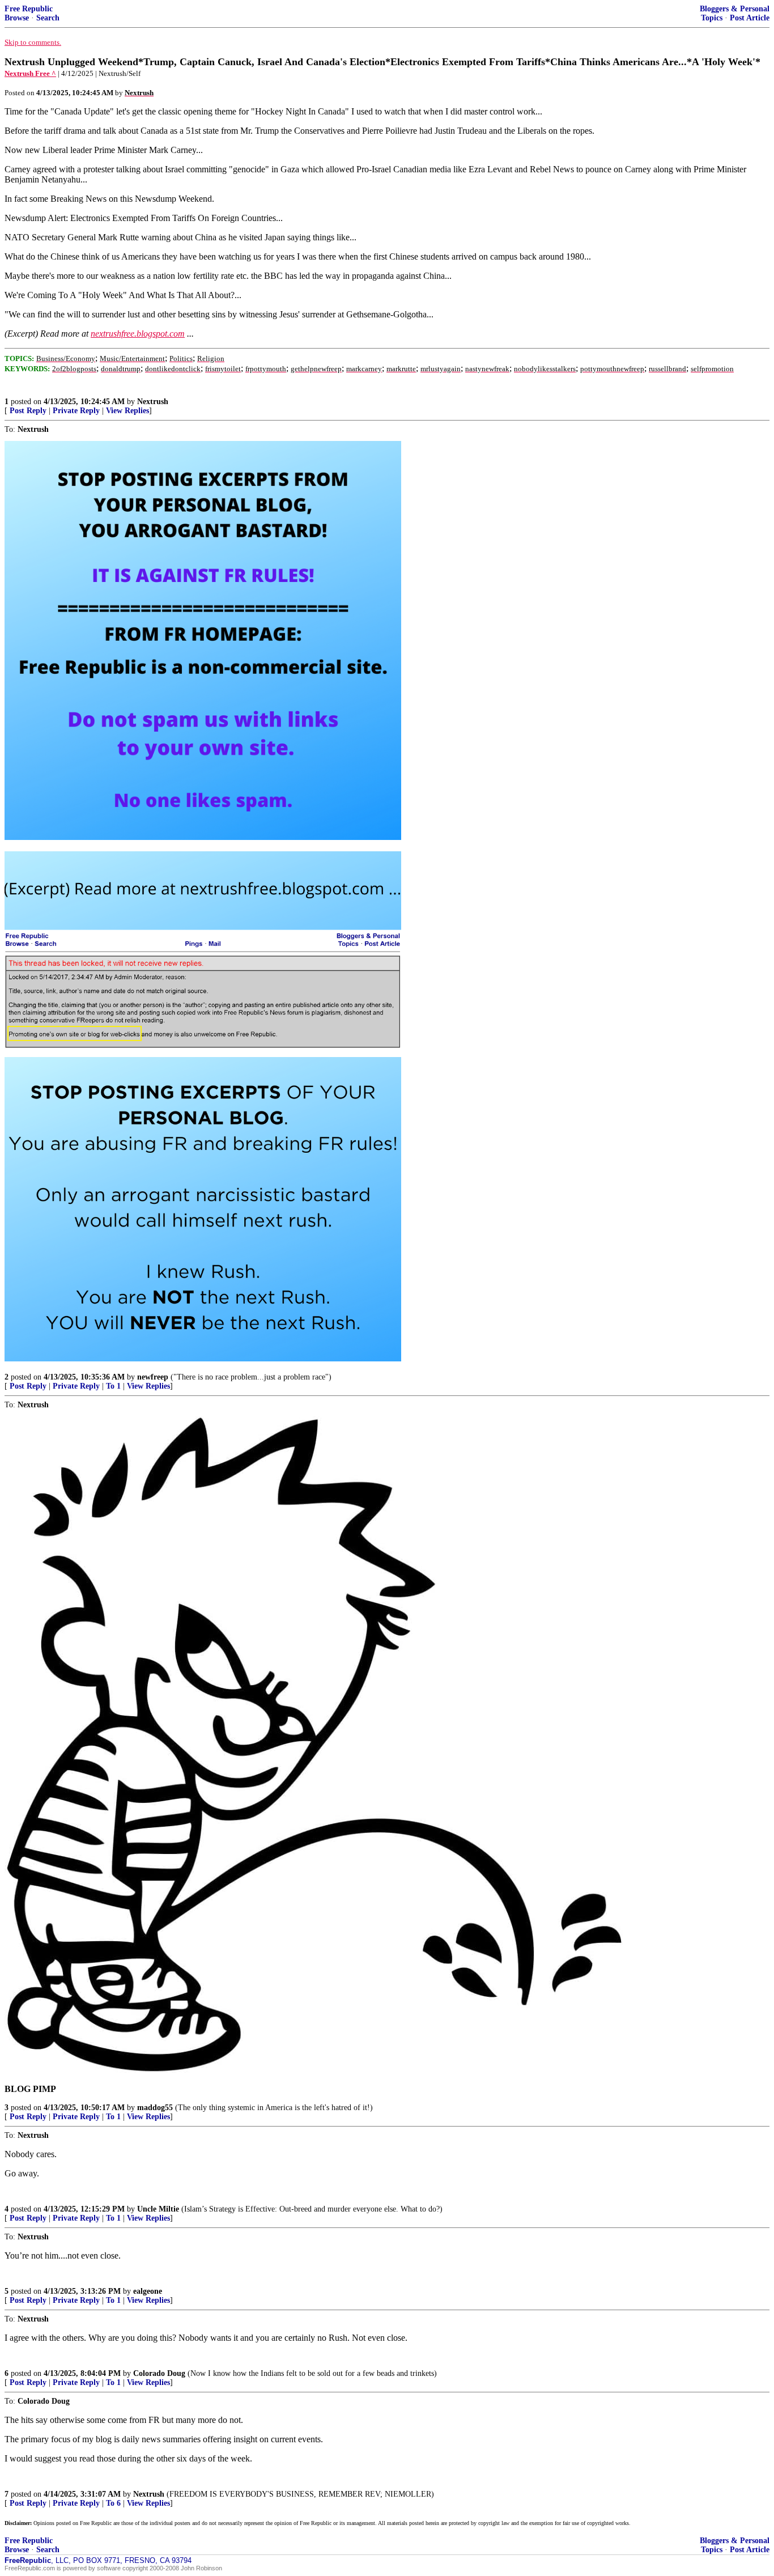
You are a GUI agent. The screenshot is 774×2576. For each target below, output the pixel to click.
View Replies (127, 411)
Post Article (750, 18)
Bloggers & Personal (735, 9)
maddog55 (155, 2108)
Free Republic (29, 9)
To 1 (113, 1386)
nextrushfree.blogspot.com (138, 334)
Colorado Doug (159, 2373)
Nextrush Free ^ (30, 73)
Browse (17, 18)
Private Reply (76, 411)
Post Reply (28, 411)
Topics (712, 18)
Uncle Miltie (158, 2209)
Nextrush (153, 402)
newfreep (153, 1377)
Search (48, 18)
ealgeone (148, 2291)
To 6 (113, 2503)
